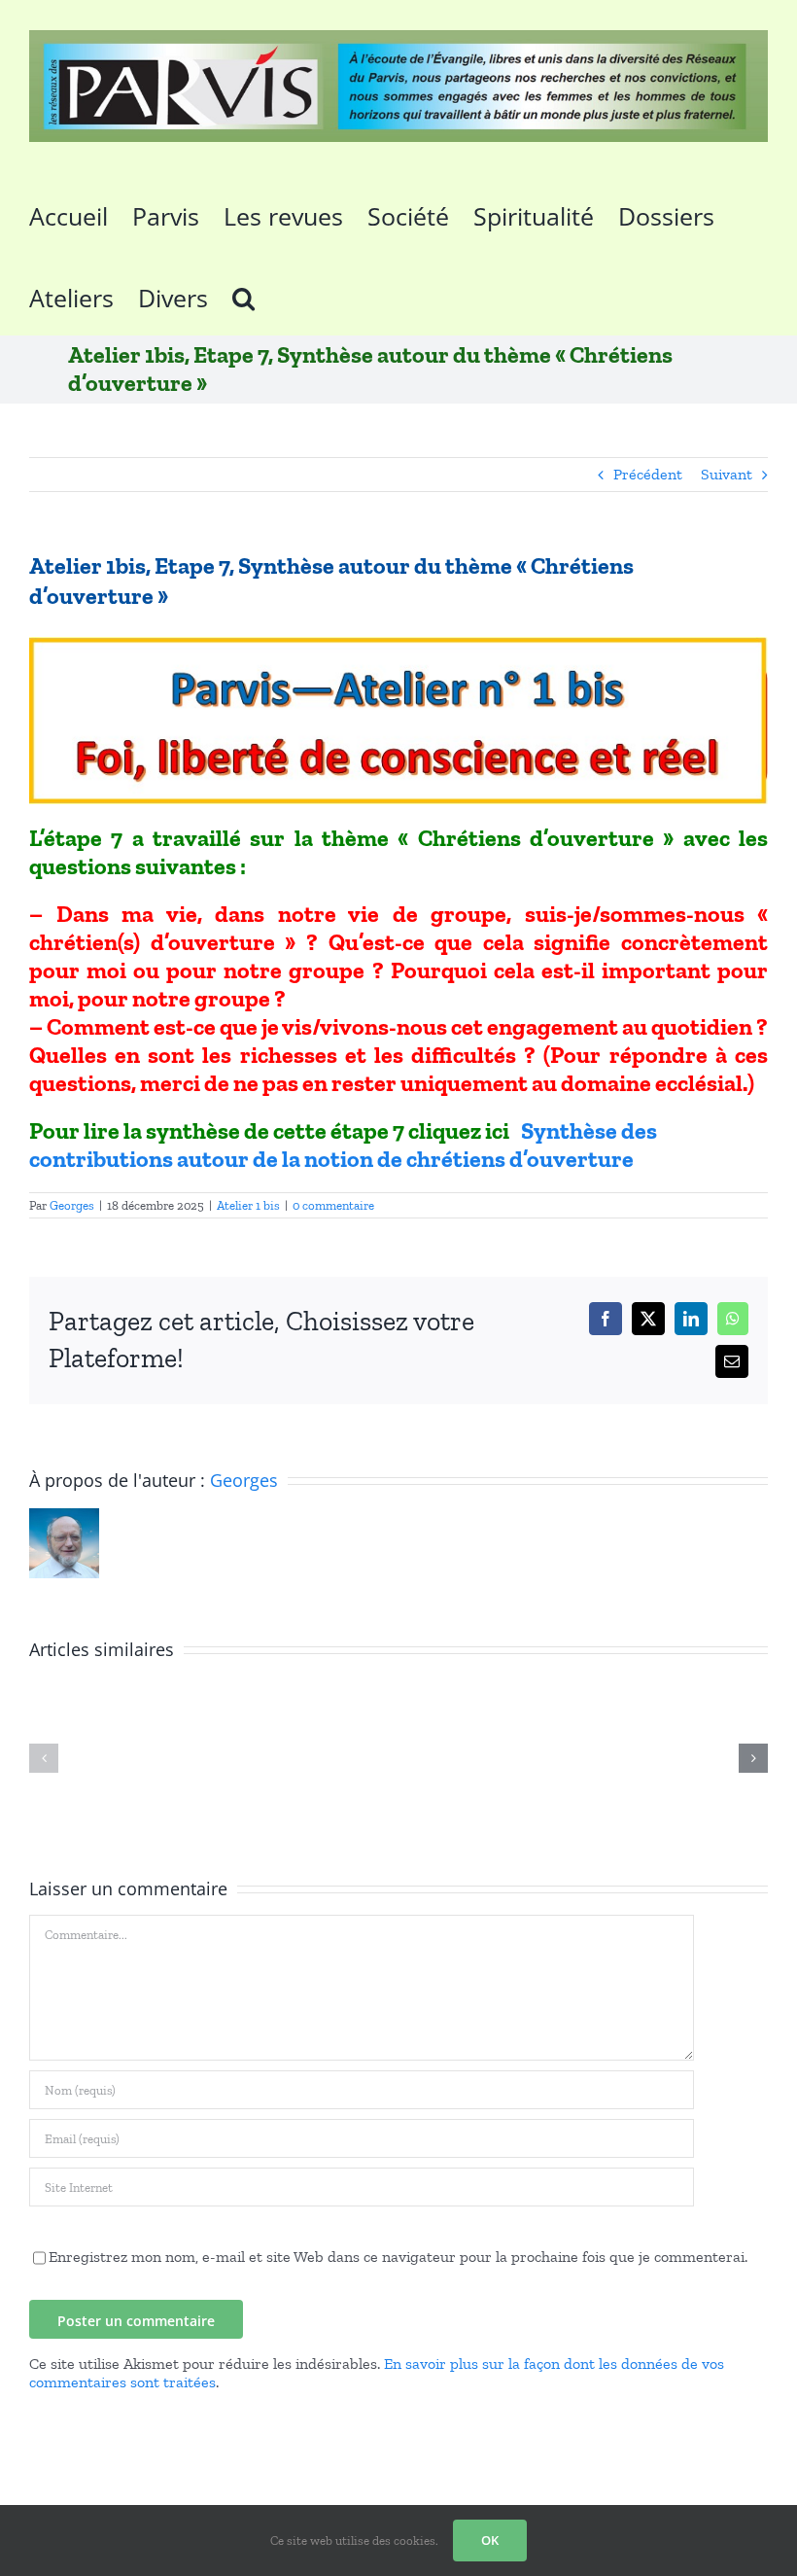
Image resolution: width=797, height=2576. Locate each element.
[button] (243, 295)
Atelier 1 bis (248, 1205)
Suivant (727, 474)
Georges (72, 1205)
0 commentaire (333, 1205)
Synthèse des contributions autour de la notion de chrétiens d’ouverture (343, 1145)
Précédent (648, 474)
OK (490, 2540)
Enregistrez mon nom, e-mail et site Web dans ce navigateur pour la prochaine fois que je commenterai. (398, 2257)
